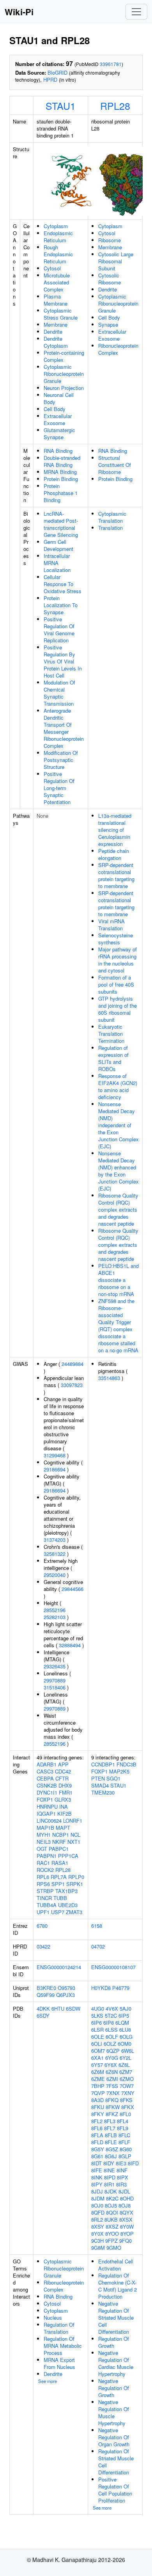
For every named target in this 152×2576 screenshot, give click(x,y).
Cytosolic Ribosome (110, 279)
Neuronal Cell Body (59, 398)
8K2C (112, 2198)
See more (48, 2381)
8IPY (97, 2184)
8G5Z (112, 2149)
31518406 (55, 1687)
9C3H (97, 2241)
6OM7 (98, 2051)
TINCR (44, 1898)
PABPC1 (59, 1849)
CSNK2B (47, 1785)
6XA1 (97, 2058)
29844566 (72, 1589)
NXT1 (74, 1842)
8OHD (127, 2198)
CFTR (62, 1778)
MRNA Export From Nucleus (59, 2363)
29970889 (55, 1680)
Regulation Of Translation (59, 2328)
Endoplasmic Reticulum (58, 237)
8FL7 (110, 2128)
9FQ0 (125, 2241)
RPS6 (43, 1884)
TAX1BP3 (66, 1891)
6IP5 (124, 2016)
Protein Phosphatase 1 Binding (61, 493)
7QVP (98, 2093)
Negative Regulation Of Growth (114, 2388)
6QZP (113, 2051)
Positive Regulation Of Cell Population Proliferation (115, 2490)
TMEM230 (103, 1792)
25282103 (55, 1617)
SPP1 (58, 1884)
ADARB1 (47, 1764)
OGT (42, 1849)
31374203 (55, 1540)
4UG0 (98, 2008)
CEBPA (45, 1778)
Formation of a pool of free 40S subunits (116, 984)
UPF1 (43, 1912)
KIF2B (65, 1814)
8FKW (113, 2107)
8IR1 (109, 2184)
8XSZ (112, 2227)
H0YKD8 (101, 1988)
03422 (43, 1946)
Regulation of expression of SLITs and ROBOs (113, 1058)
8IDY (109, 2163)
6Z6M (98, 2072)
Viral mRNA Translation (111, 925)
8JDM (98, 2198)
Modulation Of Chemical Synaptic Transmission (59, 693)
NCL (75, 1835)
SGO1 (113, 1778)
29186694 (55, 1469)
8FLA (97, 2135)
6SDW (73, 2008)
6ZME (98, 2079)
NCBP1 (61, 1835)
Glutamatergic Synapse (59, 434)
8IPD (110, 2177)
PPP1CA (68, 1856)
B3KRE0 (46, 1988)
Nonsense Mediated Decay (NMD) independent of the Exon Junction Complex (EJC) (118, 1125)
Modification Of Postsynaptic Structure (61, 760)
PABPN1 (47, 1856)
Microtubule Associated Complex (57, 282)
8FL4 (123, 2121)
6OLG (126, 2037)
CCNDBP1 (103, 1764)
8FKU (98, 2107)
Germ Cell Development (58, 545)
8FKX (128, 2107)
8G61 (97, 2156)
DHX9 (65, 1785)
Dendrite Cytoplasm (56, 342)
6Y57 (97, 2065)
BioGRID (57, 72)
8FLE (111, 2142)
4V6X (112, 2008)
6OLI (97, 2044)
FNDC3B (126, 1764)
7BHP (98, 2086)
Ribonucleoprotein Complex (118, 349)
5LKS (97, 2016)
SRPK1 (75, 1884)
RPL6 (43, 1877)
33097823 (72, 1385)
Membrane (56, 324)
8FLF (124, 2142)
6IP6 (96, 2023)
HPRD (50, 80)
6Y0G (112, 2058)
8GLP (125, 2156)
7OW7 (127, 2086)
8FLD (97, 2142)
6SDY (43, 2016)
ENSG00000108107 (113, 1967)
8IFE (97, 2170)
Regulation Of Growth (114, 2342)
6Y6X (111, 2065)
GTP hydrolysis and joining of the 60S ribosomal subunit (118, 1009)
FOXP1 (45, 1799)
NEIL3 (44, 1842)
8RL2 (97, 2219)
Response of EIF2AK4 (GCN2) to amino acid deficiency (118, 1086)
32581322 (55, 1554)
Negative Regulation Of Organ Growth (114, 2437)
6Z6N (112, 2072)
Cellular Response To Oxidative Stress (63, 584)
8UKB (111, 2219)
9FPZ (111, 2241)
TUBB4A (47, 1905)
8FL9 (123, 2128)
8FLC (124, 2135)
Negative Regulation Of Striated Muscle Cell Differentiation (116, 2318)
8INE (109, 2170)
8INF (122, 2170)
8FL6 (97, 2128)
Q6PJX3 (65, 1995)
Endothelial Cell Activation (116, 2265)
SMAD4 (100, 1785)
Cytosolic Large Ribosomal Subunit (116, 261)
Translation (110, 528)
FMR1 (66, 1792)
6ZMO (127, 2079)
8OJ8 (125, 2205)
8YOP (127, 2234)
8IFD (133, 2163)
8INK (97, 2177)
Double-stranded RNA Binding (62, 461)
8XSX (126, 2219)
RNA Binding (58, 451)
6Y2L (125, 2058)
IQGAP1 (46, 1814)
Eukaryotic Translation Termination (111, 1034)
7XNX (113, 2093)
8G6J (111, 2156)
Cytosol (52, 268)
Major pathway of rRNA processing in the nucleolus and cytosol (118, 960)
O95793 (66, 1988)
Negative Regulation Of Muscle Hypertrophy (114, 2412)
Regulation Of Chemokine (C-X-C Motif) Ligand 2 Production (118, 2286)
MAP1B (45, 1828)
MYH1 (44, 1835)
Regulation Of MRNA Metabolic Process (63, 2346)
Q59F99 (46, 1995)
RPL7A (59, 1877)
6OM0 (125, 2044)
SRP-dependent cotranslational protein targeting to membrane (116, 875)
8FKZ (112, 2114)
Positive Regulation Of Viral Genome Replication (59, 630)
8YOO (112, 2234)
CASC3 (45, 1771)
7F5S (112, 2086)
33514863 (109, 1378)
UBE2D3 (68, 1905)
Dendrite (53, 332)
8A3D (97, 2100)
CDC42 (63, 1771)
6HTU (58, 2008)
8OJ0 (97, 2205)
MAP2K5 (119, 1771)
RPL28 (115, 105)
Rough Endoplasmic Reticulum (58, 254)
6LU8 (125, 2030)
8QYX (126, 2212)
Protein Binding (61, 479)
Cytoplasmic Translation (112, 517)
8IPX (123, 2177)
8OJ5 (111, 2205)
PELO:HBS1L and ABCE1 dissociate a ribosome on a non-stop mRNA (118, 1280)
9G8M (98, 2248)
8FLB (111, 2135)
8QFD (98, 2212)
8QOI (112, 2212)
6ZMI (112, 2079)
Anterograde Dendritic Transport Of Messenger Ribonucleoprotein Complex (64, 728)
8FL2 (97, 2121)
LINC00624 (49, 1821)
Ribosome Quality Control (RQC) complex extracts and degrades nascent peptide (118, 1209)
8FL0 (125, 2114)
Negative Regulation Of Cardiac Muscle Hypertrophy (116, 2363)
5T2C (111, 2016)
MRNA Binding (60, 472)
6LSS (111, 2030)
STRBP (45, 1891)
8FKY (98, 2114)
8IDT (96, 2163)
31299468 (55, 1455)
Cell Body (55, 409)
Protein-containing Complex (64, 356)
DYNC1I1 (47, 1792)
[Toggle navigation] (136, 12)
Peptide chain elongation (114, 854)
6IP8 (109, 2023)
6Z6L (124, 2065)
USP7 (58, 1912)
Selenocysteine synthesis (116, 939)
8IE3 (121, 2163)
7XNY (128, 2093)
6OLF (112, 2037)
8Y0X (97, 2234)
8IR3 (121, 2184)
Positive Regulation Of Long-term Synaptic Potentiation (59, 788)
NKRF (59, 1842)
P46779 (121, 1988)
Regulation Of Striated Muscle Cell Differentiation (116, 2462)
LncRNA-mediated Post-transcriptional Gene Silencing (61, 524)
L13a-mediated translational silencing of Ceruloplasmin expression (115, 830)
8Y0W (127, 2227)
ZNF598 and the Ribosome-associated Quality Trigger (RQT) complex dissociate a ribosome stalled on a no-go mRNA (118, 1326)
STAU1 (61, 105)
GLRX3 (63, 1799)
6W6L (128, 2051)
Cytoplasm (56, 226)
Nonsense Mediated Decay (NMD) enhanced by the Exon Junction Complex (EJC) (118, 1171)
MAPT (63, 1828)
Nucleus (53, 2318)
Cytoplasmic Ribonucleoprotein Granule (64, 374)
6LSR (97, 2030)
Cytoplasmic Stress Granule (61, 314)
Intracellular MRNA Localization (57, 563)
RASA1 (60, 1863)
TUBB (60, 1898)
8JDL (124, 2191)
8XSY (98, 2227)
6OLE (98, 2037)
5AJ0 (125, 2008)
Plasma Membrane (56, 300)
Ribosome (110, 240)
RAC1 (43, 1863)
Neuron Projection (64, 388)
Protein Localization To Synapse (61, 605)
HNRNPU (47, 1806)
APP (63, 1764)
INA (64, 1806)
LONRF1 (73, 1821)
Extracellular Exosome (58, 419)
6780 (42, 1926)
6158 (97, 1926)
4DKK (43, 2008)
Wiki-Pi (19, 12)
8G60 (126, 2149)
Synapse (108, 324)
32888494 (70, 1645)
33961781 (111, 64)
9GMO (114, 2248)
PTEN (98, 1778)
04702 (98, 1946)
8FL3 (110, 2121)
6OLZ (110, 2044)
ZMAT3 (74, 1912)
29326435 (55, 1666)
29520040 (55, 1575)
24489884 (72, 1364)
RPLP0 (76, 1877)
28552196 (55, 1610)
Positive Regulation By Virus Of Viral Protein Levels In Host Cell (63, 661)
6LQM (122, 2023)
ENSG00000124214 (59, 1967)
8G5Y (98, 2149)
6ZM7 (126, 2072)
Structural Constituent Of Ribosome (115, 465)
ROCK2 (45, 1870)
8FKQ (112, 2100)
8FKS (126, 2100)
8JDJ (97, 2191)
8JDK (111, 2191)
